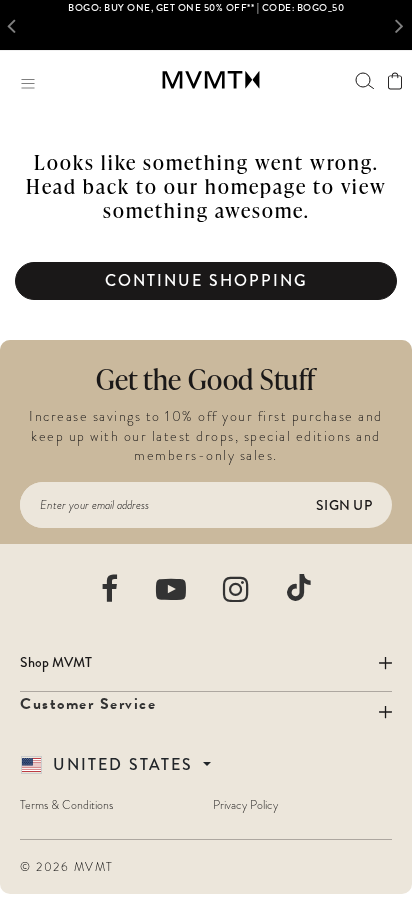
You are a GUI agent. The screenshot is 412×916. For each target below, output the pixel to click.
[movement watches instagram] (237, 589)
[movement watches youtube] (172, 589)
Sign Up (344, 505)
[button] (16, 25)
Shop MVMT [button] (56, 662)
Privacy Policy (245, 805)
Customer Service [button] (88, 704)
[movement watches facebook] (110, 589)
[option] (206, 25)
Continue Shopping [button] (206, 280)
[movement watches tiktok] (299, 587)
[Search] (364, 80)
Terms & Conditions (66, 805)
